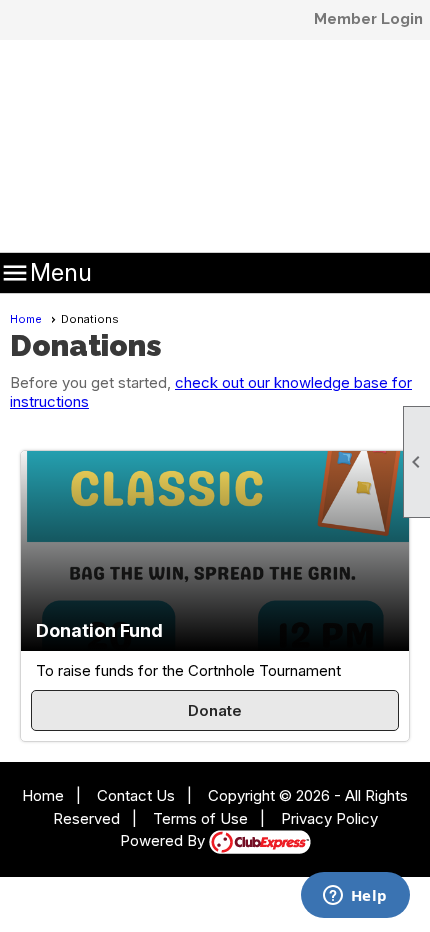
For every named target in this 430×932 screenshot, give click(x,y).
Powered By (164, 840)
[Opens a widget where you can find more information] (355, 897)
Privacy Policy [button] (329, 818)
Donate (215, 710)
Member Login (368, 19)
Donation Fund (99, 630)
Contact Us (136, 795)
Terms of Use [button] (200, 818)
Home (26, 319)
